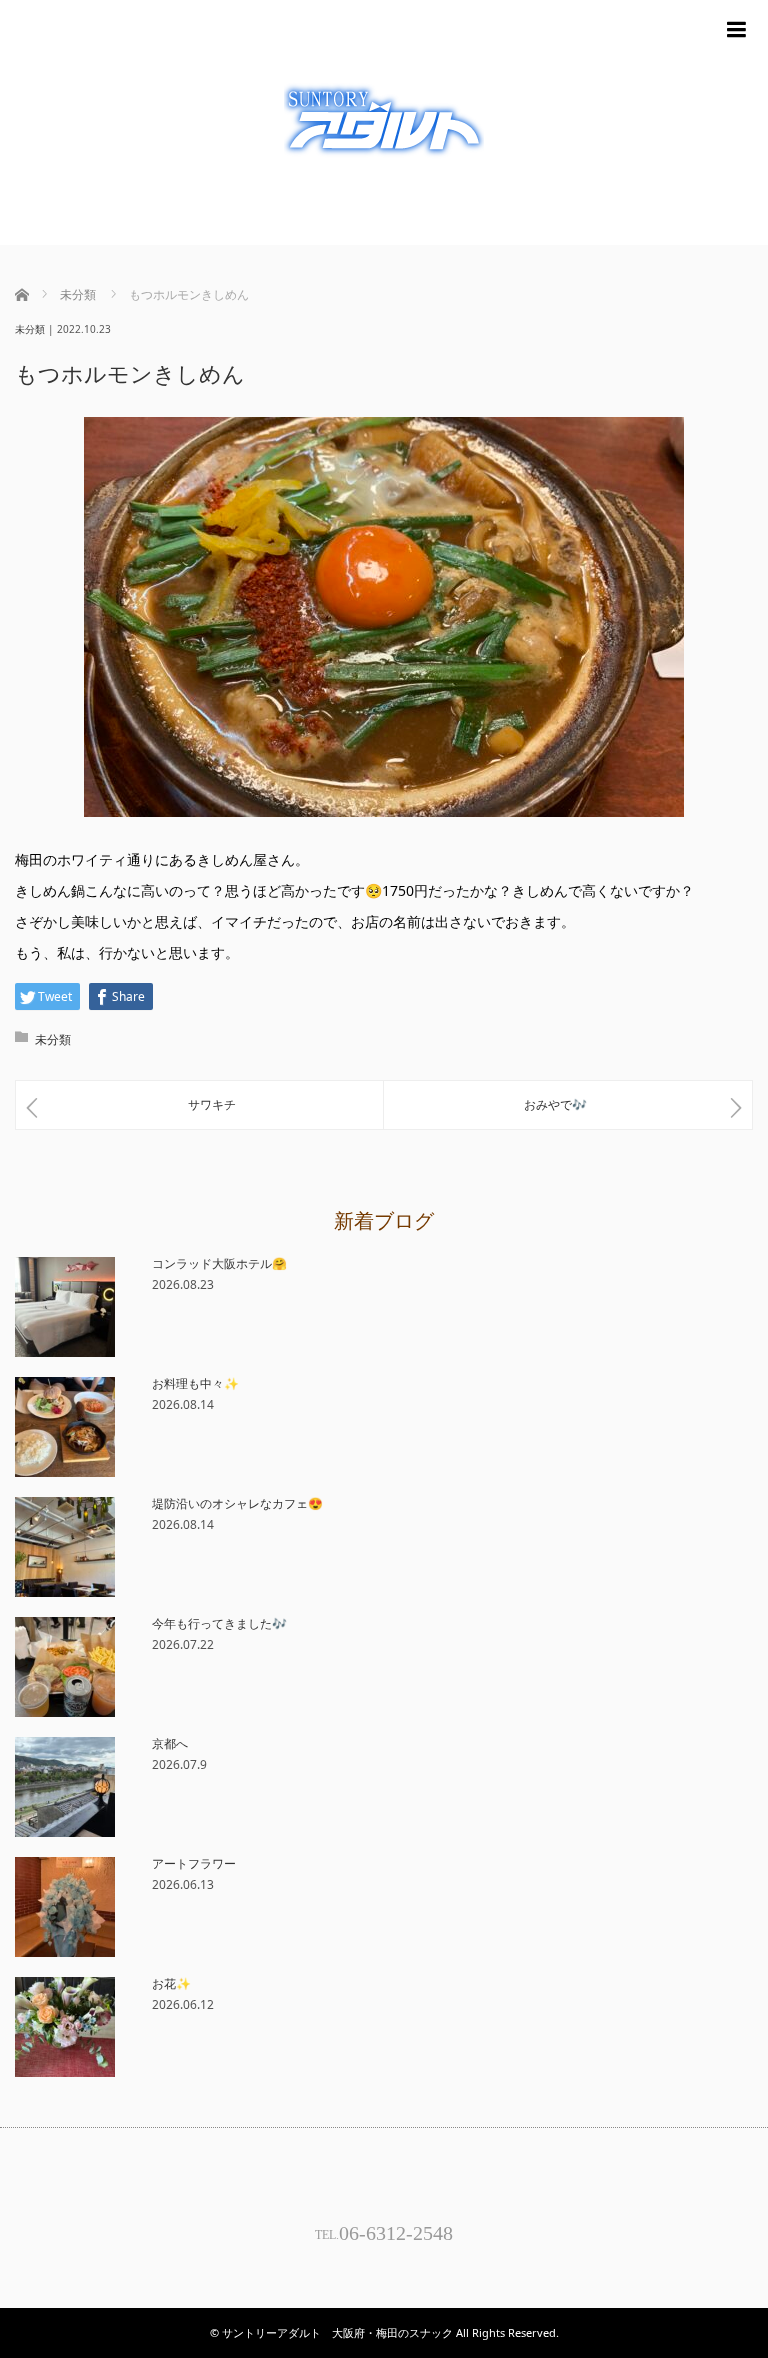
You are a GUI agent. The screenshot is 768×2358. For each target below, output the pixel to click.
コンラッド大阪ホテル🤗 (219, 1263)
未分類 (30, 329)
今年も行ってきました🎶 (219, 1623)
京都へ (170, 1743)
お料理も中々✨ (195, 1383)
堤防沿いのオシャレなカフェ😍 (237, 1503)
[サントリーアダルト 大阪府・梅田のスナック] (384, 122)
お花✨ (171, 1983)
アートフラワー (194, 1863)
